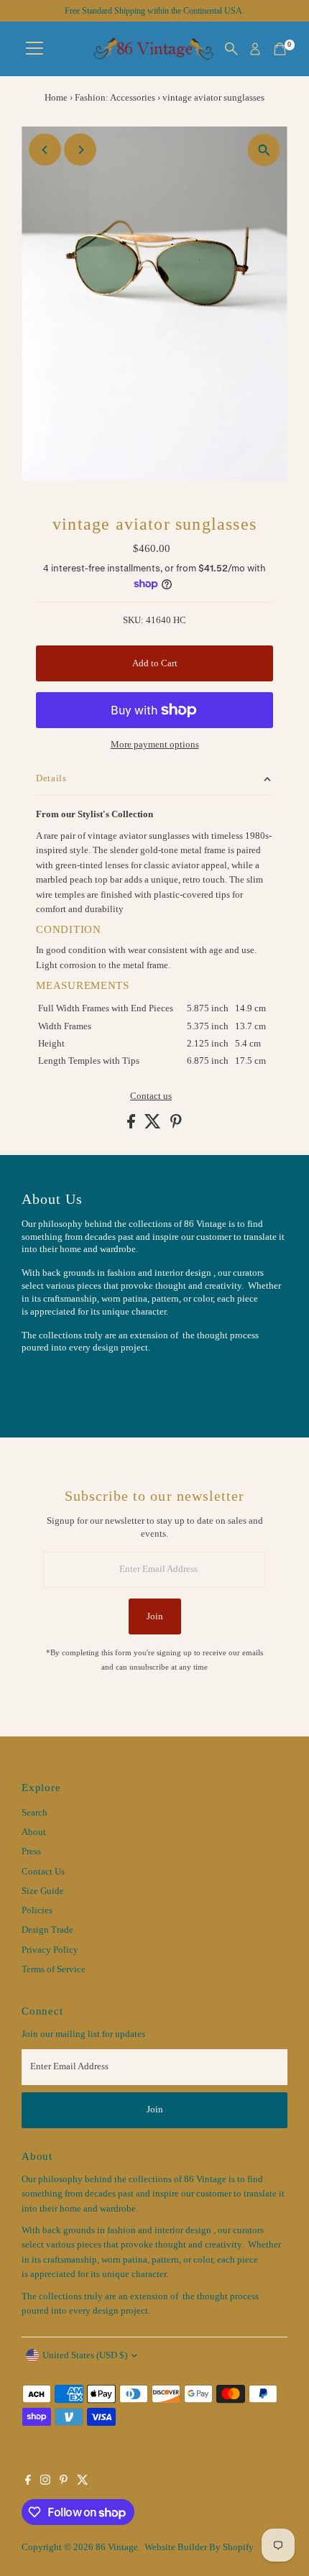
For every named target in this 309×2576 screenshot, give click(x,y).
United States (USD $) (85, 2355)
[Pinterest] (64, 2482)
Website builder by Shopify (199, 2547)
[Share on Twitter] (154, 1126)
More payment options (155, 745)
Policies (37, 1910)
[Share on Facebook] (132, 1126)
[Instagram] (45, 2482)
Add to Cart (155, 663)
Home (56, 97)
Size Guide (43, 1891)
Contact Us (43, 1872)
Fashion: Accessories (115, 97)
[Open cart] (280, 49)
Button (50, 1384)
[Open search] (231, 49)
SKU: (133, 620)
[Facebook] (28, 2482)
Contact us (151, 1096)
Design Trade (47, 1930)
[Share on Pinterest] (176, 1126)
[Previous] (45, 150)
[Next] (80, 150)
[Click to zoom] (264, 150)
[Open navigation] (34, 49)
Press (31, 1851)
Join (155, 1616)
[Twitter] (83, 2482)
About (34, 1832)
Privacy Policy (50, 1950)
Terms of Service (54, 1969)
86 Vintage (117, 2547)
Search (34, 1813)
